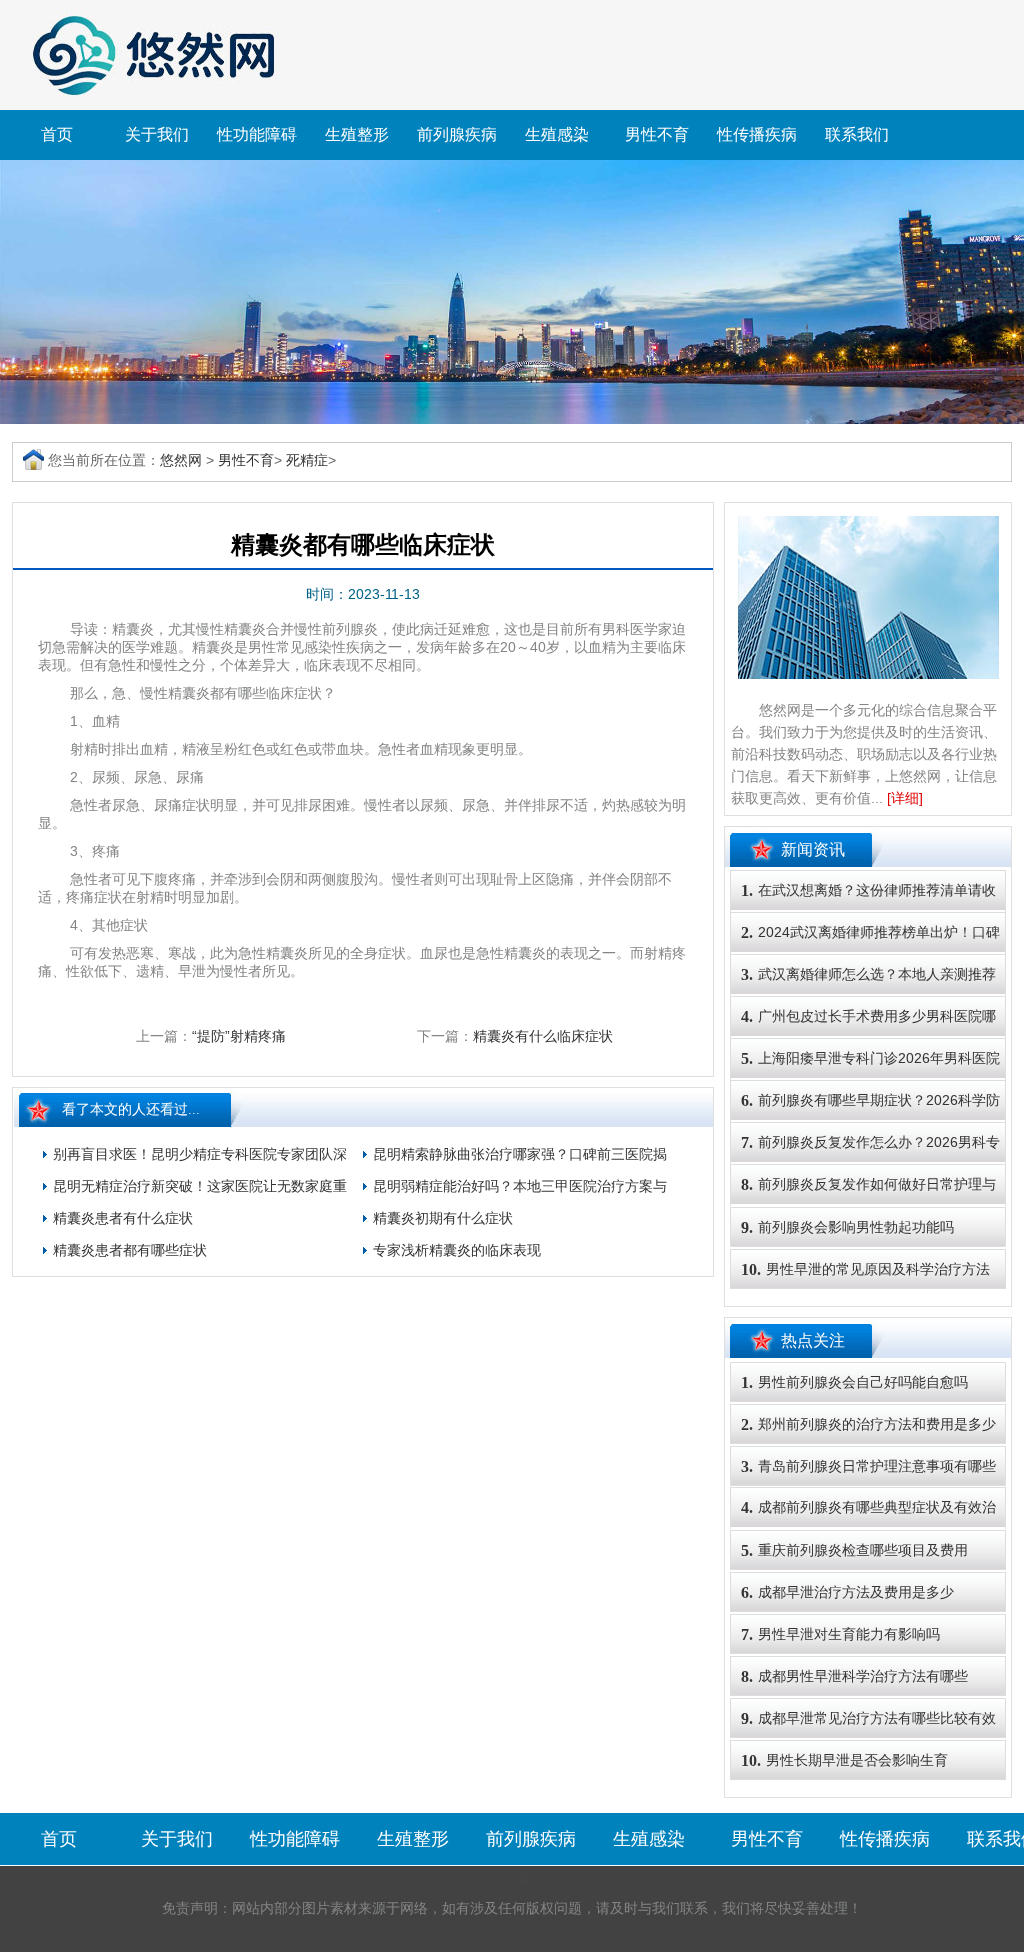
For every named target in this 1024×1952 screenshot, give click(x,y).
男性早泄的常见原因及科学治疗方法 (865, 1269)
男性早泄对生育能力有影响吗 (840, 1634)
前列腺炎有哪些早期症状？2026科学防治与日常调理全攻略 (870, 1119)
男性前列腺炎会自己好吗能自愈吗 (854, 1382)
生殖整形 (357, 134)
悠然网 (181, 460)
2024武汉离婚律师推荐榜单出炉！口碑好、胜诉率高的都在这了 (870, 951)
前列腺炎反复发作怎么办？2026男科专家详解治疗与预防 (870, 1161)
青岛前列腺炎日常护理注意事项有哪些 (868, 1466)
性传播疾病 (757, 134)
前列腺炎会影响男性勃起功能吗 (847, 1227)
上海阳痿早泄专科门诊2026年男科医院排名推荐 (870, 1077)
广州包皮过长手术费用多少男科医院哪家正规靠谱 (868, 1035)
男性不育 (657, 134)
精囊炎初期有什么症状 (443, 1218)
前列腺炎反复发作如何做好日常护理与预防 (868, 1203)
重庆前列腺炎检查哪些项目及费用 (854, 1550)
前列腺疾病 (457, 134)
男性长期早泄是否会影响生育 (844, 1760)
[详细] (905, 798)
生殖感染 (557, 134)
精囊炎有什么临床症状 (543, 1036)
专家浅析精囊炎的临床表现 (457, 1250)
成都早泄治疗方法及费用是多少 (847, 1592)
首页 (57, 134)
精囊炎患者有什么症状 (123, 1218)
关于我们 (157, 134)
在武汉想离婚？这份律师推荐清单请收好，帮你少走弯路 (868, 909)
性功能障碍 (257, 134)
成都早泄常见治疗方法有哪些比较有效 (868, 1718)
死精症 (307, 460)
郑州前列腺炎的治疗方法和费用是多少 (868, 1424)
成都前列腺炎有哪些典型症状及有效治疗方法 (868, 1526)
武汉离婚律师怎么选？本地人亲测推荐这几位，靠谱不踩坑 (868, 993)
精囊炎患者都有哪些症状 (130, 1250)
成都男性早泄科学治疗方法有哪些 (854, 1676)
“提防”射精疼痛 (239, 1036)
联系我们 (857, 134)
